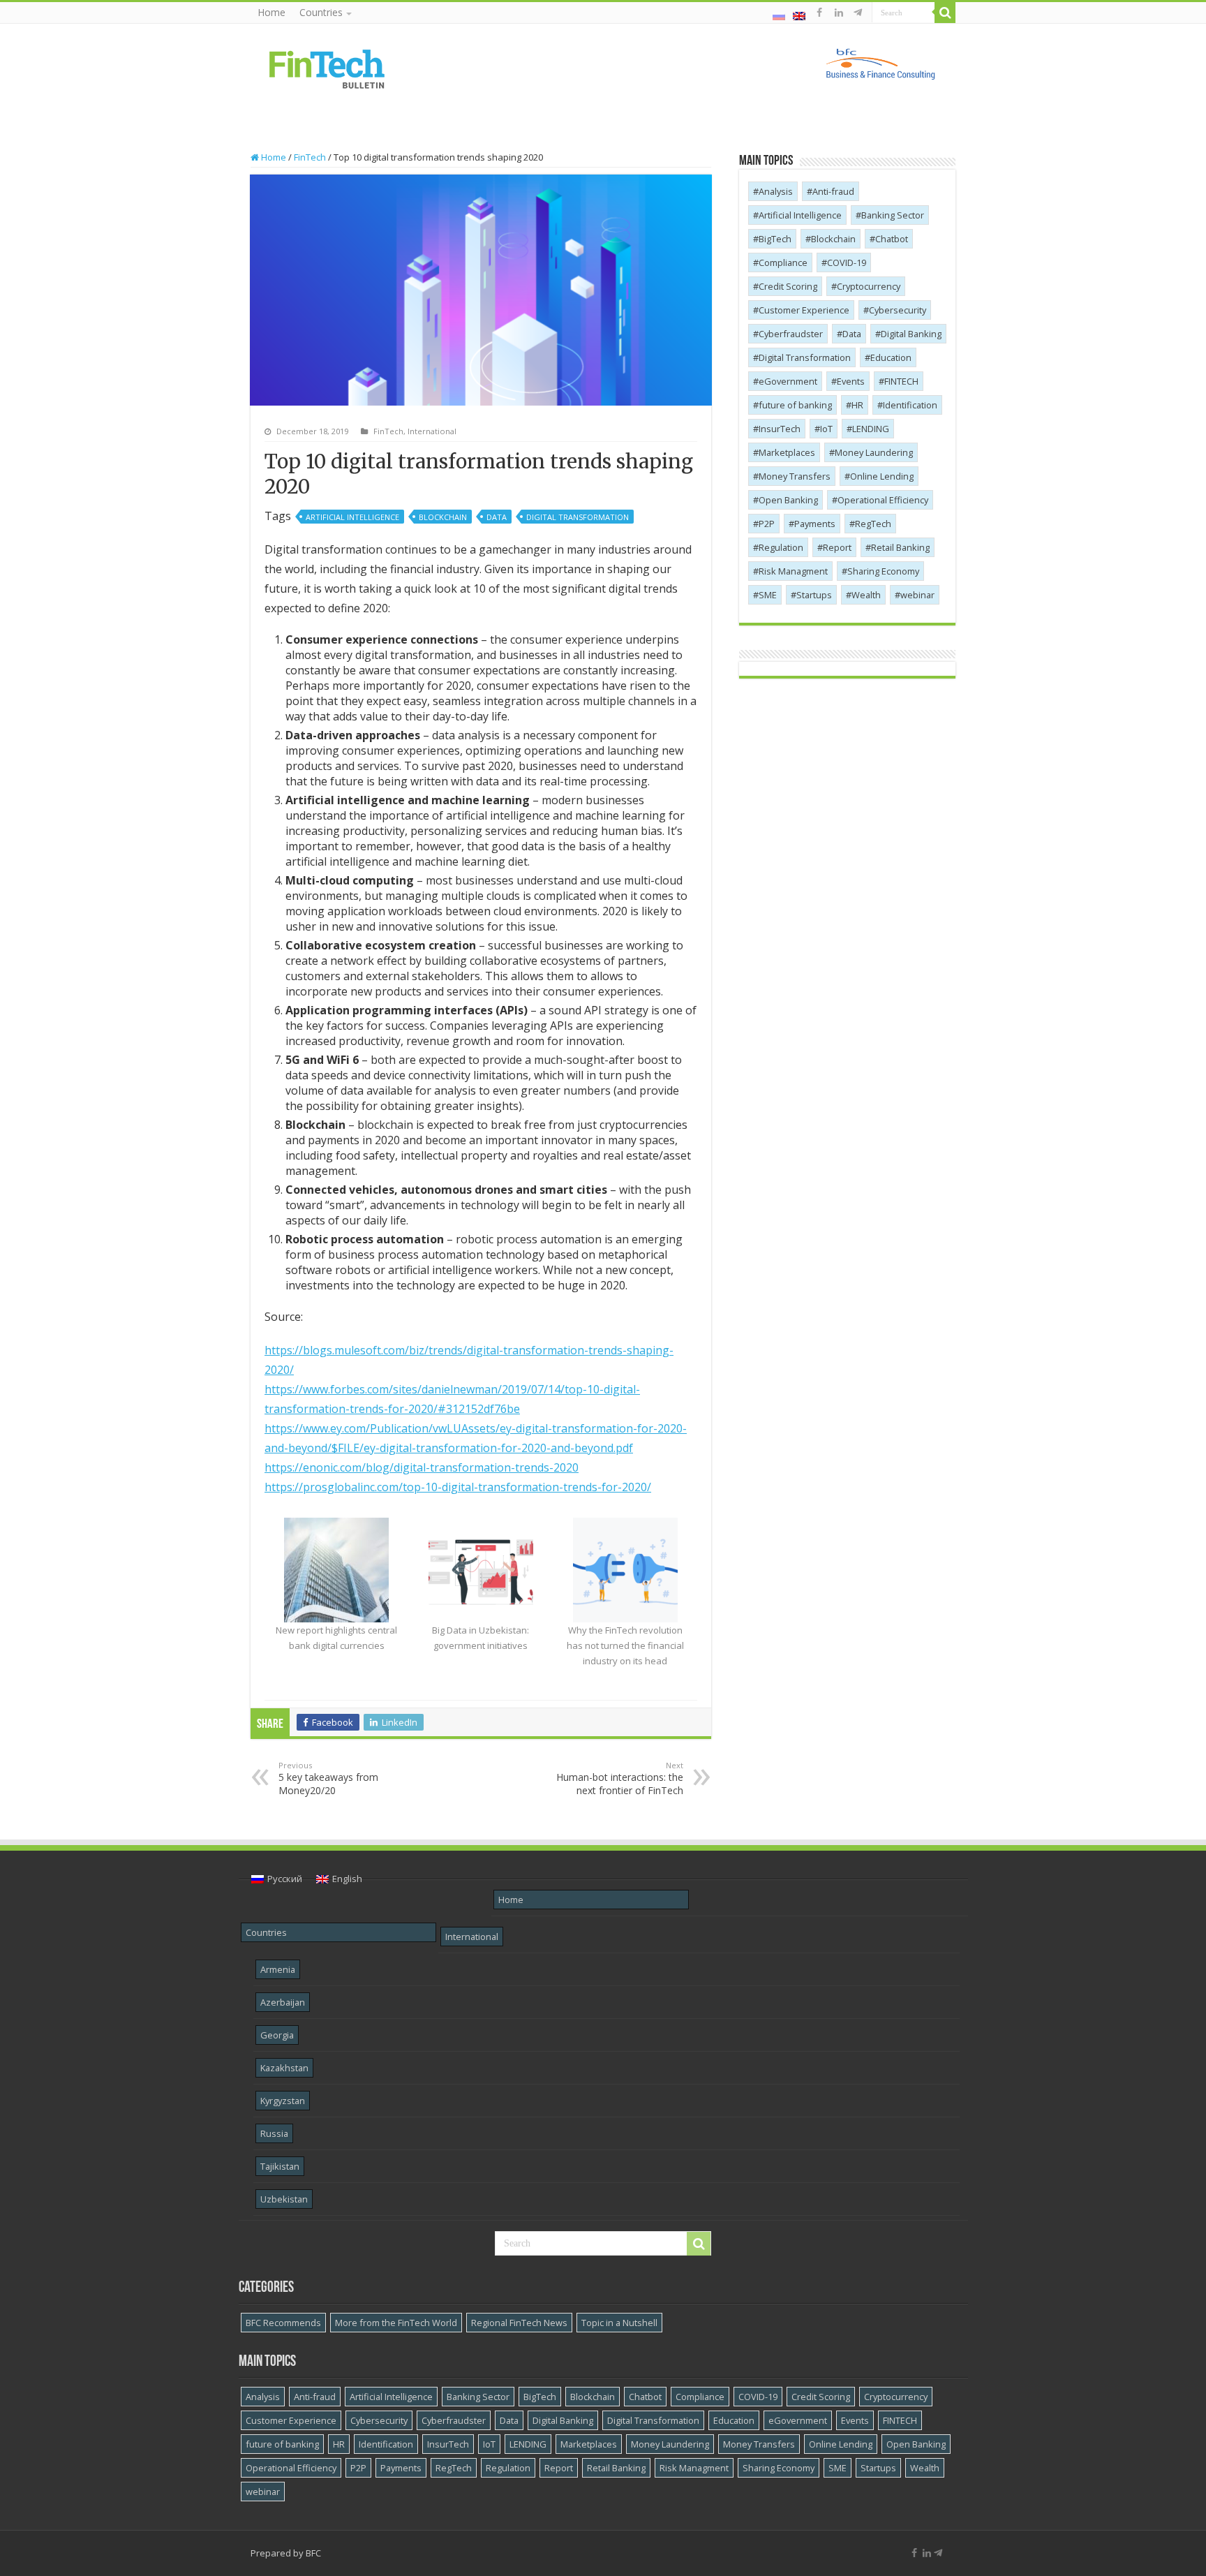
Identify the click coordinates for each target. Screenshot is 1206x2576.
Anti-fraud (833, 191)
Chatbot (892, 239)
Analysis (776, 191)
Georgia (277, 2035)
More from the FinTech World (396, 2323)
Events (851, 381)
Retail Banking (900, 547)
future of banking (795, 405)
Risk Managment (793, 571)
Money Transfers (795, 476)
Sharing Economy (883, 571)
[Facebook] (819, 13)
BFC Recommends (283, 2323)
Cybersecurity (898, 310)
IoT (826, 429)
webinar (917, 595)
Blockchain (443, 517)
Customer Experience (804, 310)
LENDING (871, 429)
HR (857, 405)
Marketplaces (787, 452)
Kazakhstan (284, 2068)
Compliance (783, 262)
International (432, 431)
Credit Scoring (788, 286)
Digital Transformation (578, 517)
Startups (814, 595)
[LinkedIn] (839, 13)
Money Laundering (874, 452)
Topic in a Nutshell (619, 2323)
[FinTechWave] (860, 13)
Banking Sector (893, 215)
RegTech (873, 524)
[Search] (945, 13)
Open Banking (788, 500)
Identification (910, 405)
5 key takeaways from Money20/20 (328, 1778)
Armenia (278, 1969)
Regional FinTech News (519, 2323)
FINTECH (901, 381)
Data (497, 517)
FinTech (310, 157)
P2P (767, 524)
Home (271, 12)
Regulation (781, 547)
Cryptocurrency (869, 286)
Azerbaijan (283, 2002)
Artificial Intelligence (352, 517)
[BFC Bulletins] (327, 68)
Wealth (866, 595)
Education (891, 357)
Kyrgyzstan (283, 2101)
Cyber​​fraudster (791, 334)
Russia (274, 2133)
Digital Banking (911, 334)
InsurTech (780, 429)
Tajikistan (280, 2166)
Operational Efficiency (883, 500)
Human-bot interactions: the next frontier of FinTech (620, 1778)
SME (768, 595)
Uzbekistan (284, 2199)
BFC (313, 2553)
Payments (815, 524)
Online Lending (882, 476)
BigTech (775, 239)
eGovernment (788, 381)
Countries (321, 12)
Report (837, 547)
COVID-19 (847, 262)
